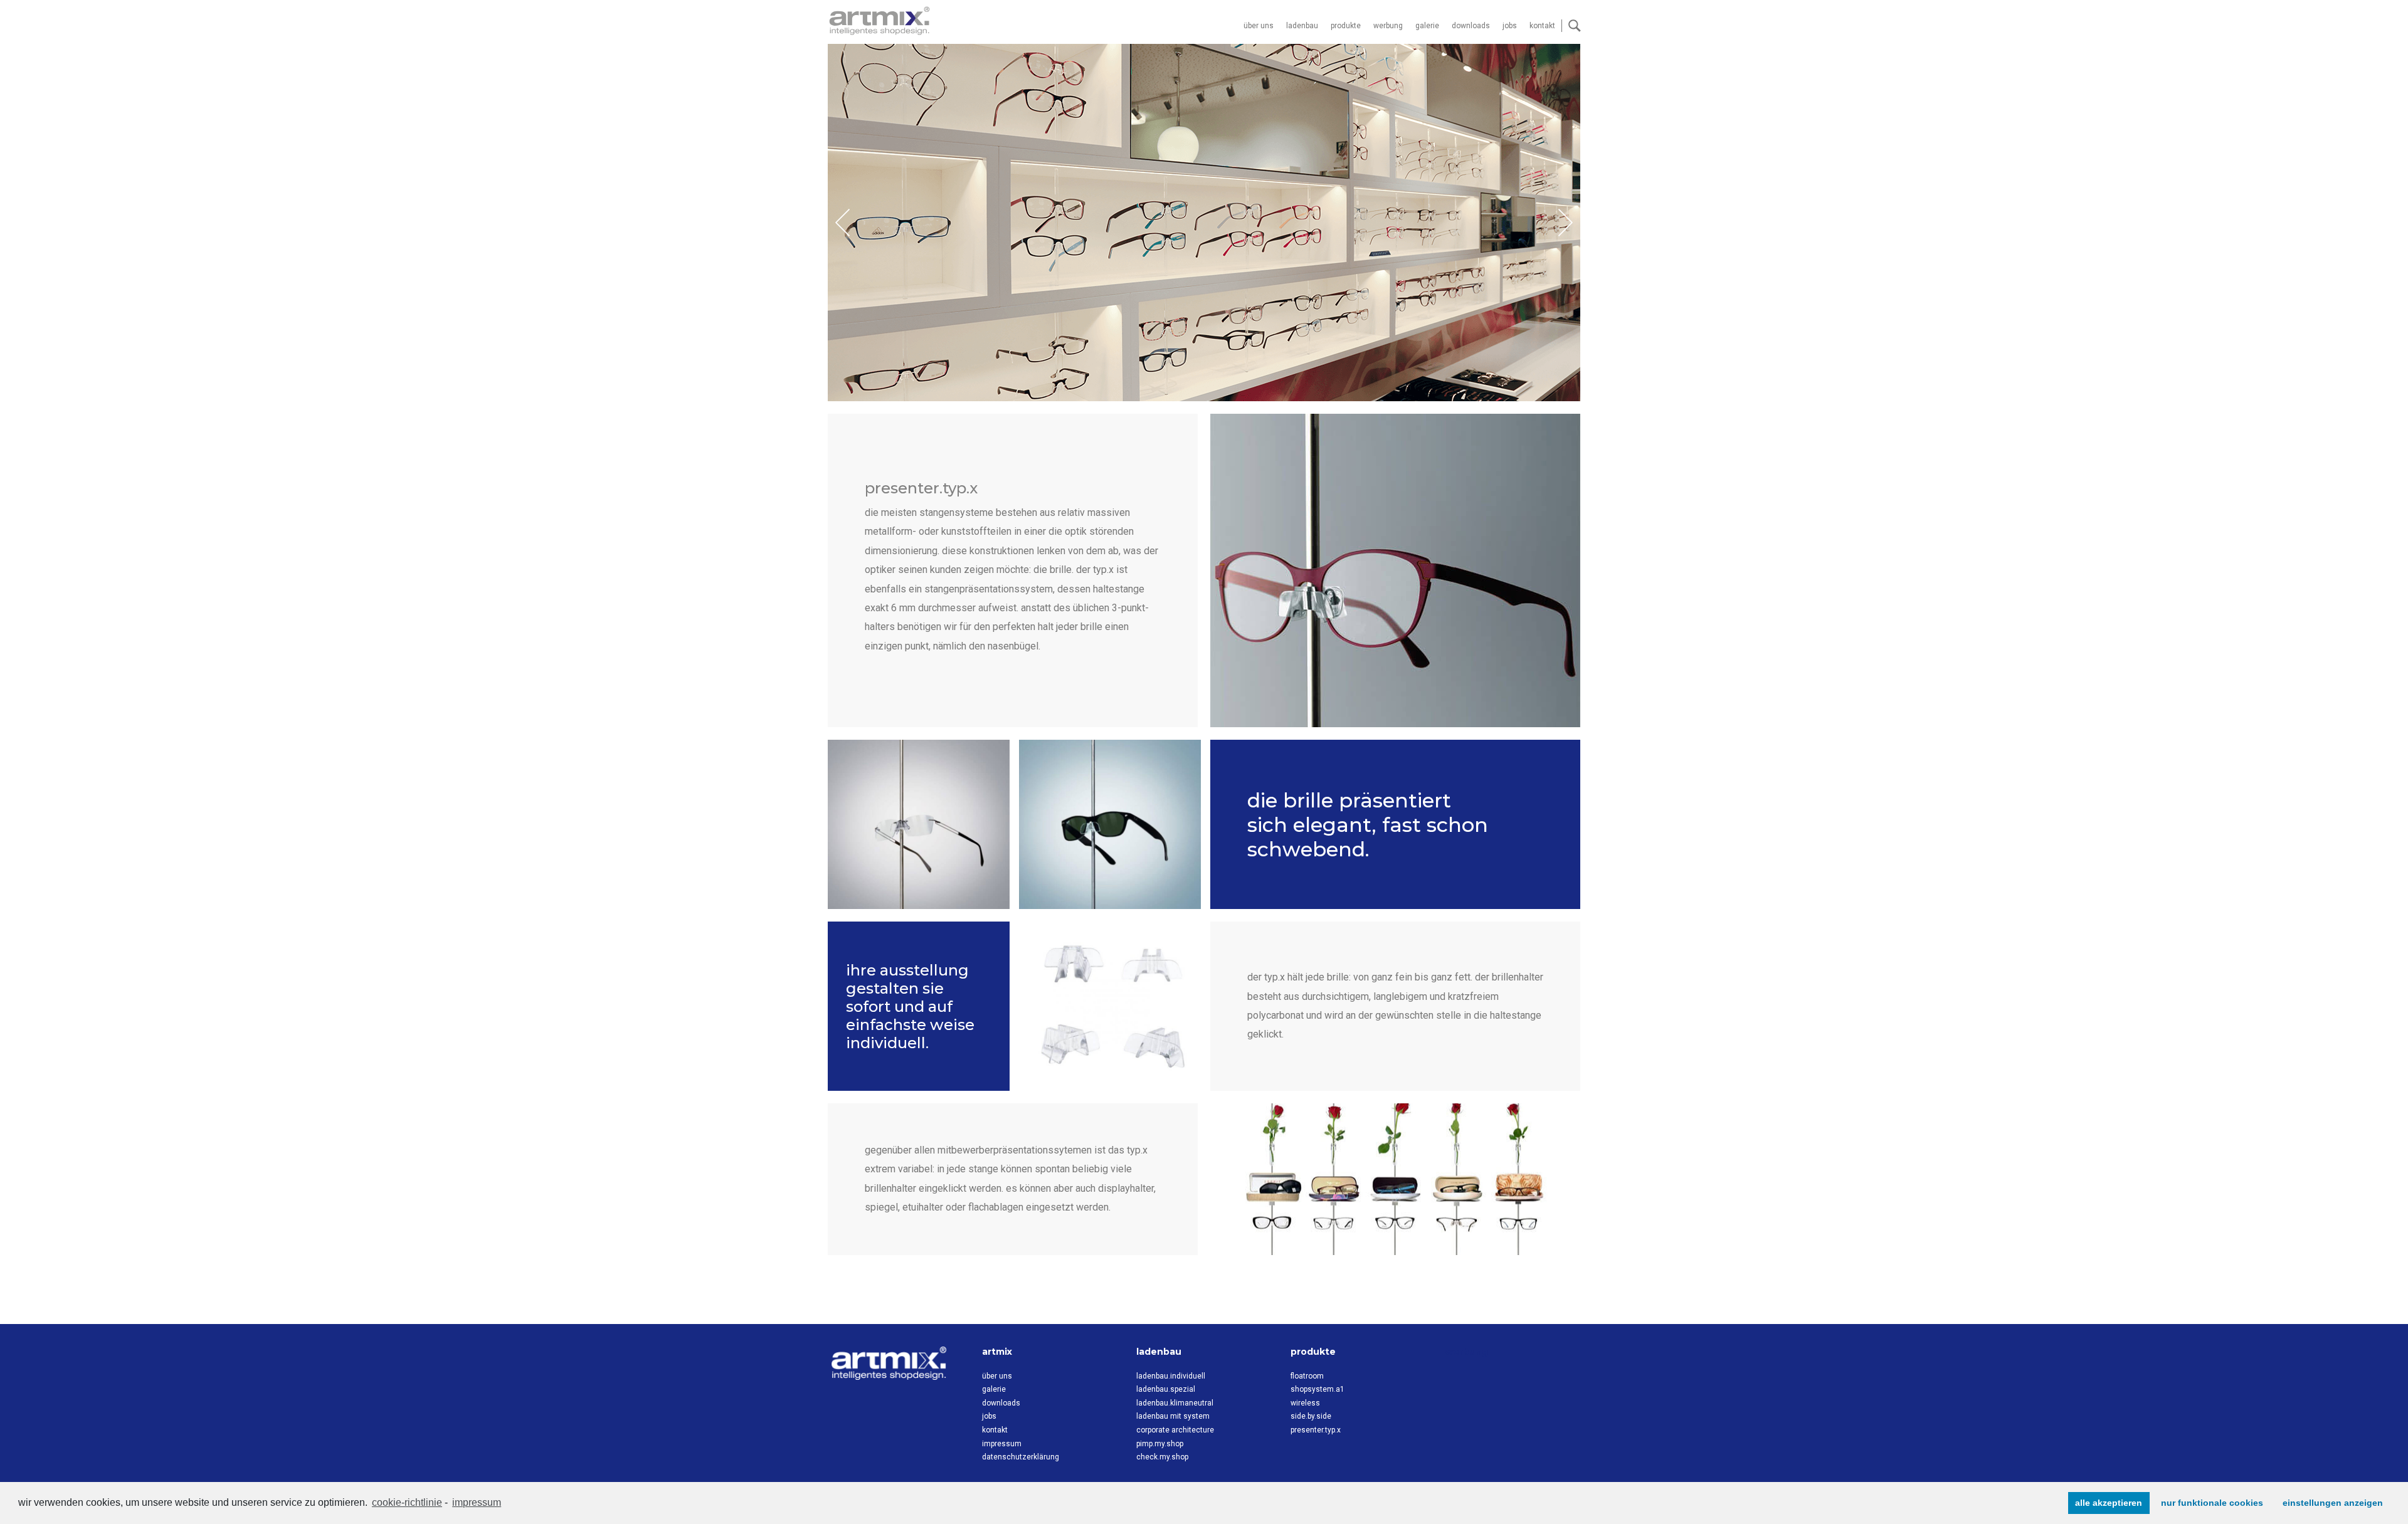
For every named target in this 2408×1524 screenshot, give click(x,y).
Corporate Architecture (1175, 1430)
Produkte (1346, 26)
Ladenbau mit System (1173, 1416)
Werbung (1388, 26)
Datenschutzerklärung (1021, 1457)
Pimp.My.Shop (1160, 1444)
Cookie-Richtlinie (407, 1502)
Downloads (1471, 26)
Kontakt (1542, 26)
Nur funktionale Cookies (2212, 1503)
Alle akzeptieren (2109, 1503)
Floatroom (1307, 1376)
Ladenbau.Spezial (1166, 1389)
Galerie (1427, 26)
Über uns (1259, 26)
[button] (1566, 223)
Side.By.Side (1311, 1416)
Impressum (477, 1502)
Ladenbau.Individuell (1171, 1376)
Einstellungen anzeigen (2333, 1503)
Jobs (1510, 26)
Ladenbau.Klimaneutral (1175, 1403)
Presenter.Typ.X (1316, 1430)
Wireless (1305, 1403)
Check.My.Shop (1162, 1457)
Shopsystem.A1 (1318, 1389)
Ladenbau (1302, 26)
